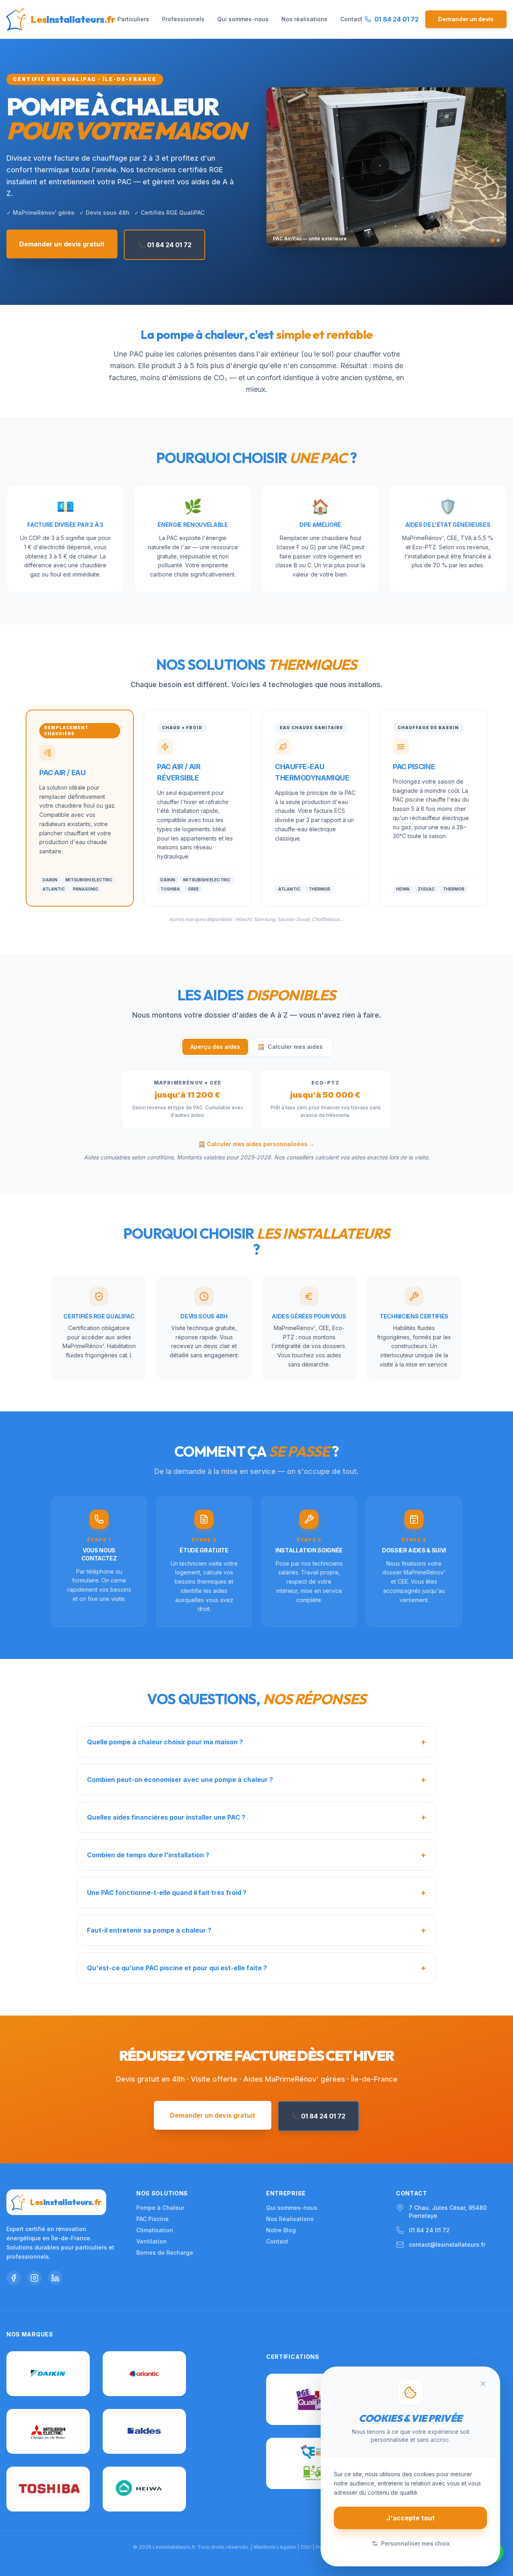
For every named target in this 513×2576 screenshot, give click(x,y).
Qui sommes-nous (243, 19)
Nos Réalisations (290, 2219)
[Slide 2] (498, 240)
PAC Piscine (152, 2219)
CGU (306, 2547)
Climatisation (155, 2230)
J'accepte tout (411, 2518)
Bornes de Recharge (165, 2252)
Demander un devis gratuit (62, 244)
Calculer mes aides (290, 1047)
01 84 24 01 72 (429, 2230)
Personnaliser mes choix (415, 2543)
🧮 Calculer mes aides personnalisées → (256, 1144)
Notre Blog (281, 2230)
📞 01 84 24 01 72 (165, 245)
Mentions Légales (275, 2547)
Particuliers (133, 19)
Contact (351, 19)
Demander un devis (466, 19)
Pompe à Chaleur (160, 2208)
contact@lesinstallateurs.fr (447, 2244)
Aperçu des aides (215, 1047)
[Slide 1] (493, 240)
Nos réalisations (304, 19)
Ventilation (151, 2241)
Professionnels (183, 19)
